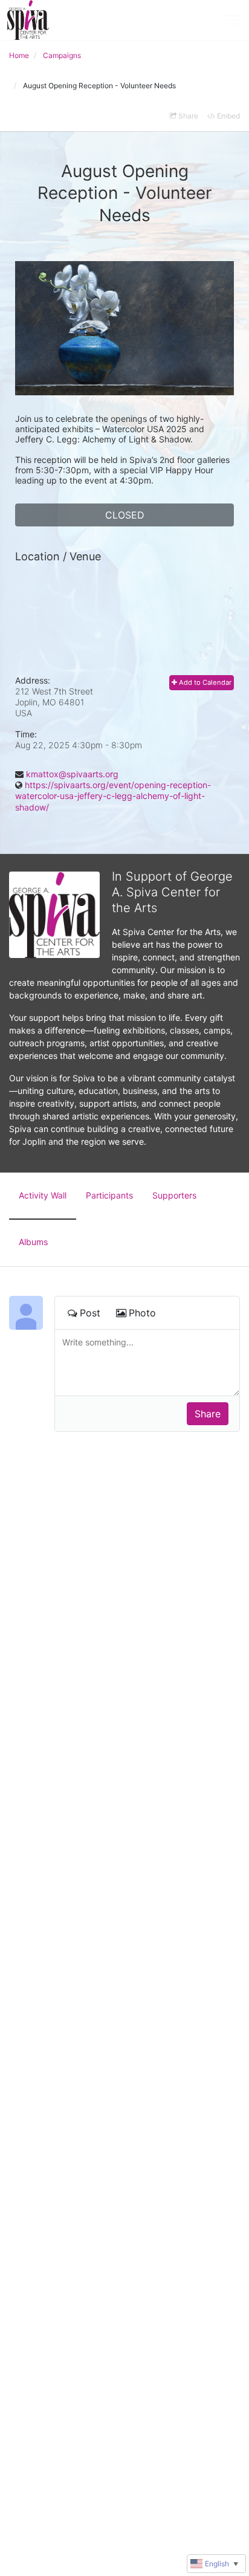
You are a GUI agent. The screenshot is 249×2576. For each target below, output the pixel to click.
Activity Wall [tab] (43, 1195)
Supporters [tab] (174, 1195)
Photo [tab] (142, 1313)
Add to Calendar (204, 682)
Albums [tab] (33, 1242)
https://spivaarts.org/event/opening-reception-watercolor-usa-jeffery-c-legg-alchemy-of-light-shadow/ (113, 796)
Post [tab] (90, 1313)
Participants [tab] (109, 1195)
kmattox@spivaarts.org (72, 774)
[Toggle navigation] (232, 20)
